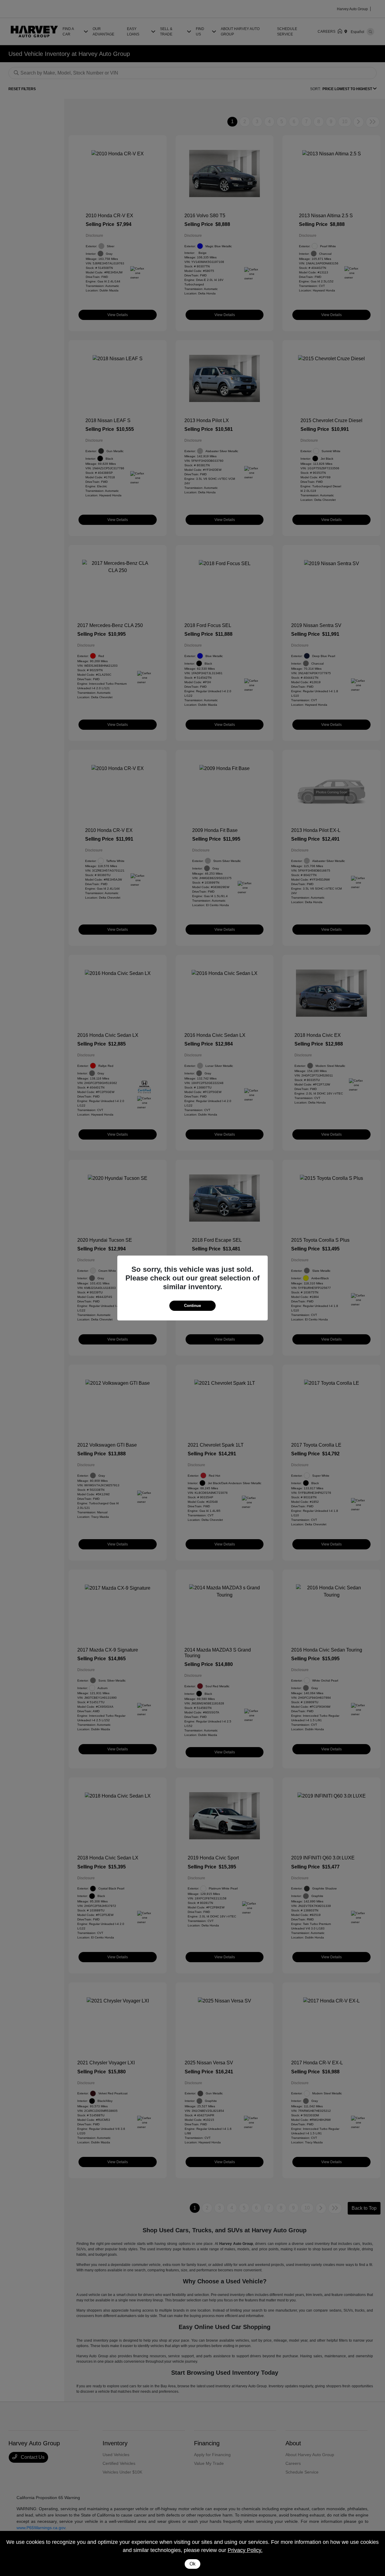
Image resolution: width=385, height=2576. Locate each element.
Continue (192, 1306)
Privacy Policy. (245, 2550)
